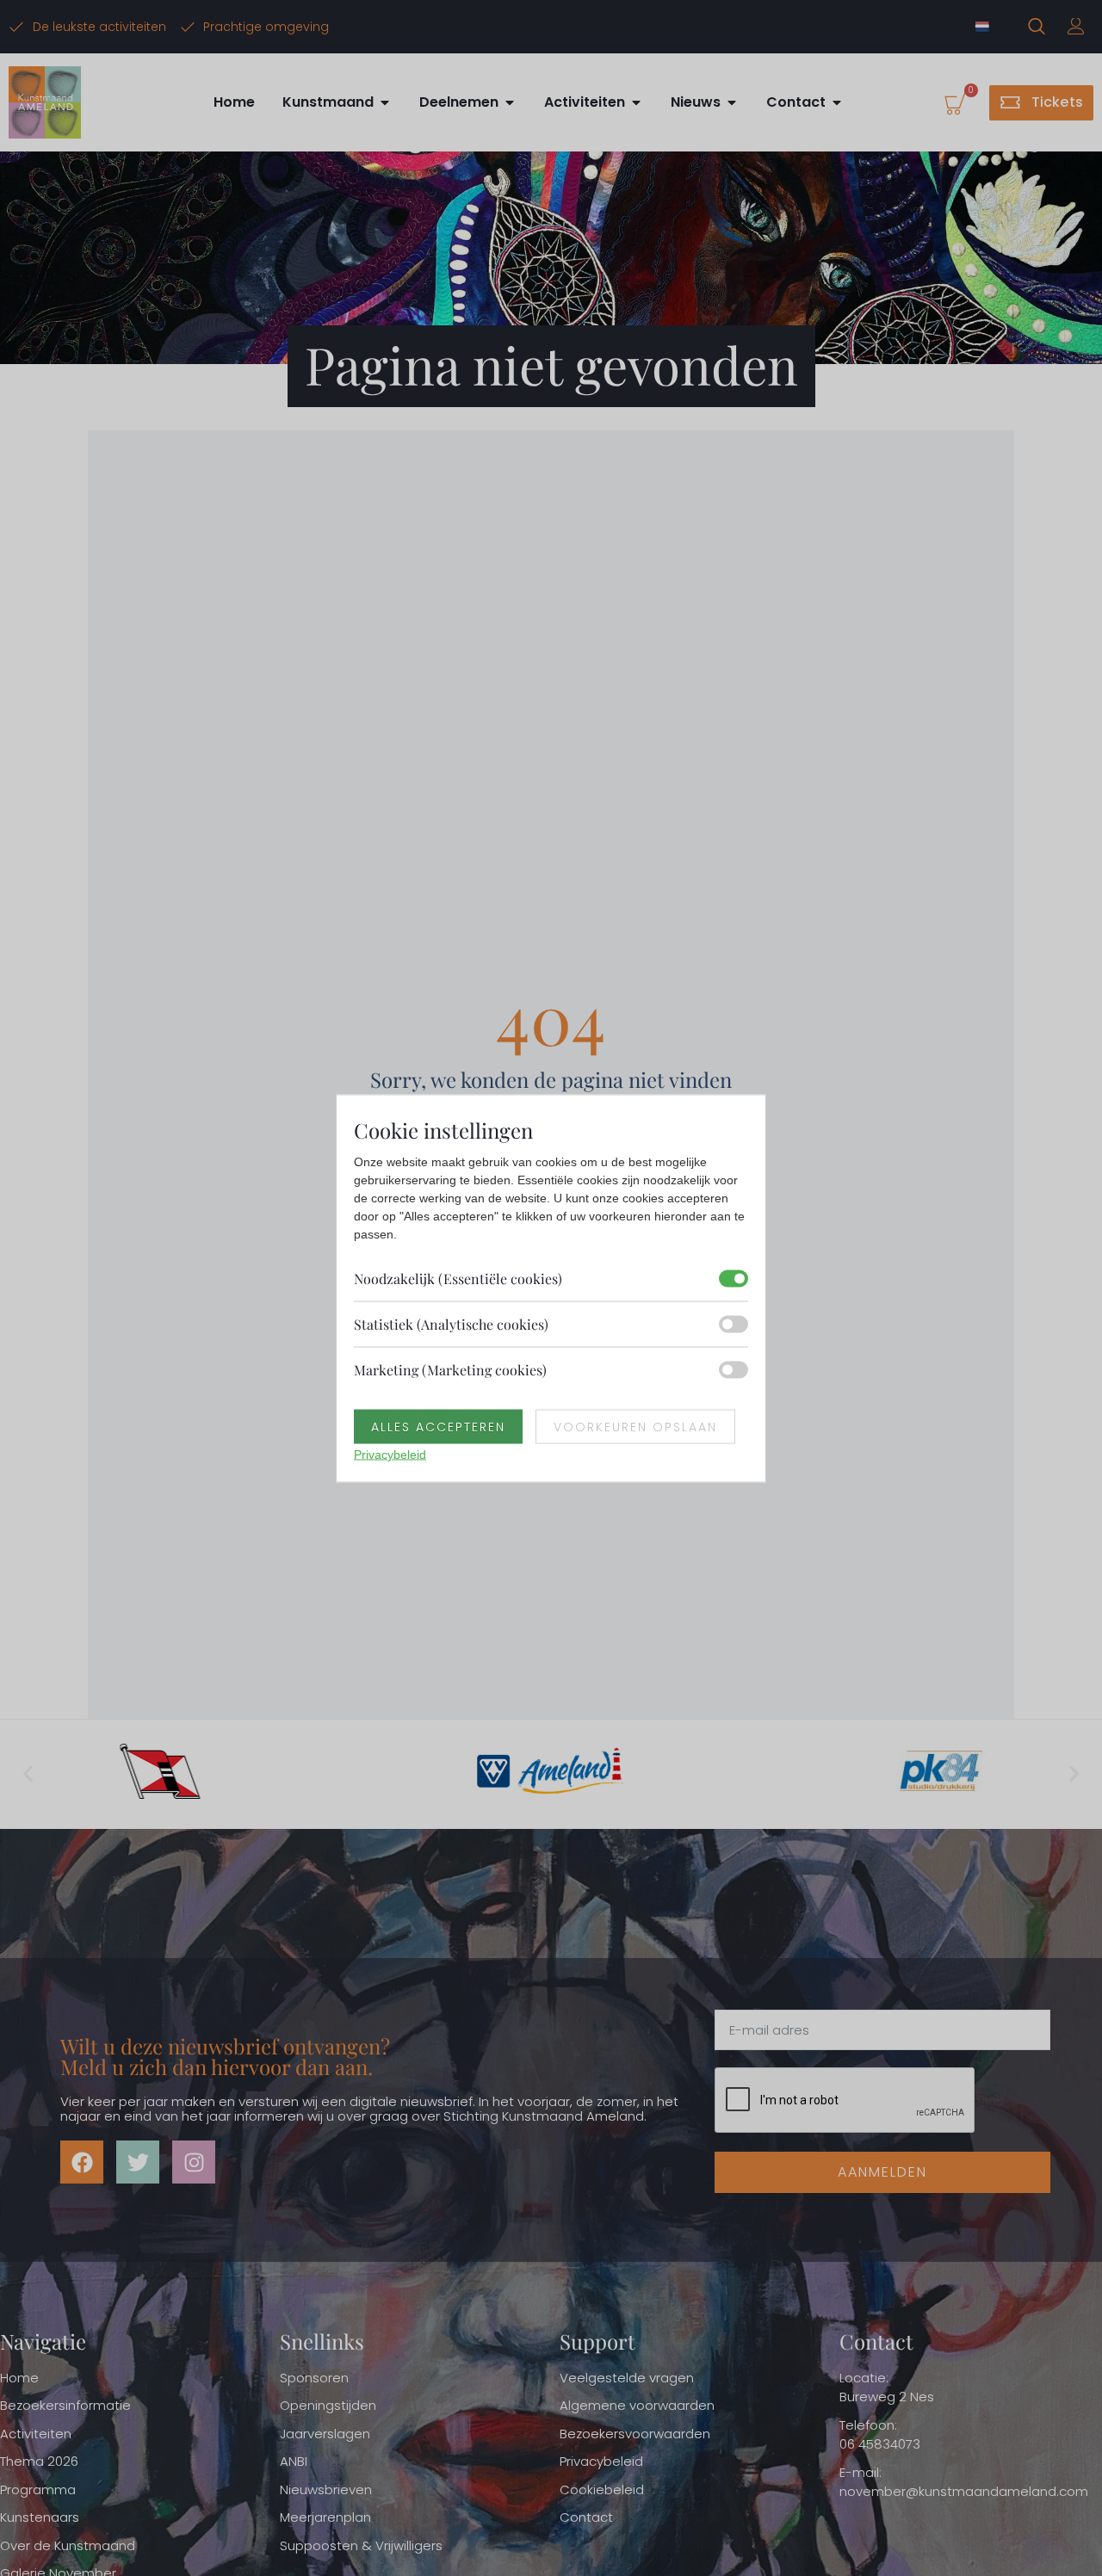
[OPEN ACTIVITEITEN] (636, 102)
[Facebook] (82, 2162)
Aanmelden (882, 2172)
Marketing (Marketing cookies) (450, 1369)
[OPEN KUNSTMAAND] (385, 102)
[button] (28, 1774)
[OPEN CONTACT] (837, 102)
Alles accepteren (438, 1426)
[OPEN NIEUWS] (732, 102)
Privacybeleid (390, 1454)
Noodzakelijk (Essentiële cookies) (458, 1278)
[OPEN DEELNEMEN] (510, 102)
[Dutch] (984, 27)
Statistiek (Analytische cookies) (451, 1323)
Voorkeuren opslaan (635, 1426)
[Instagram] (194, 2162)
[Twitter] (138, 2162)
